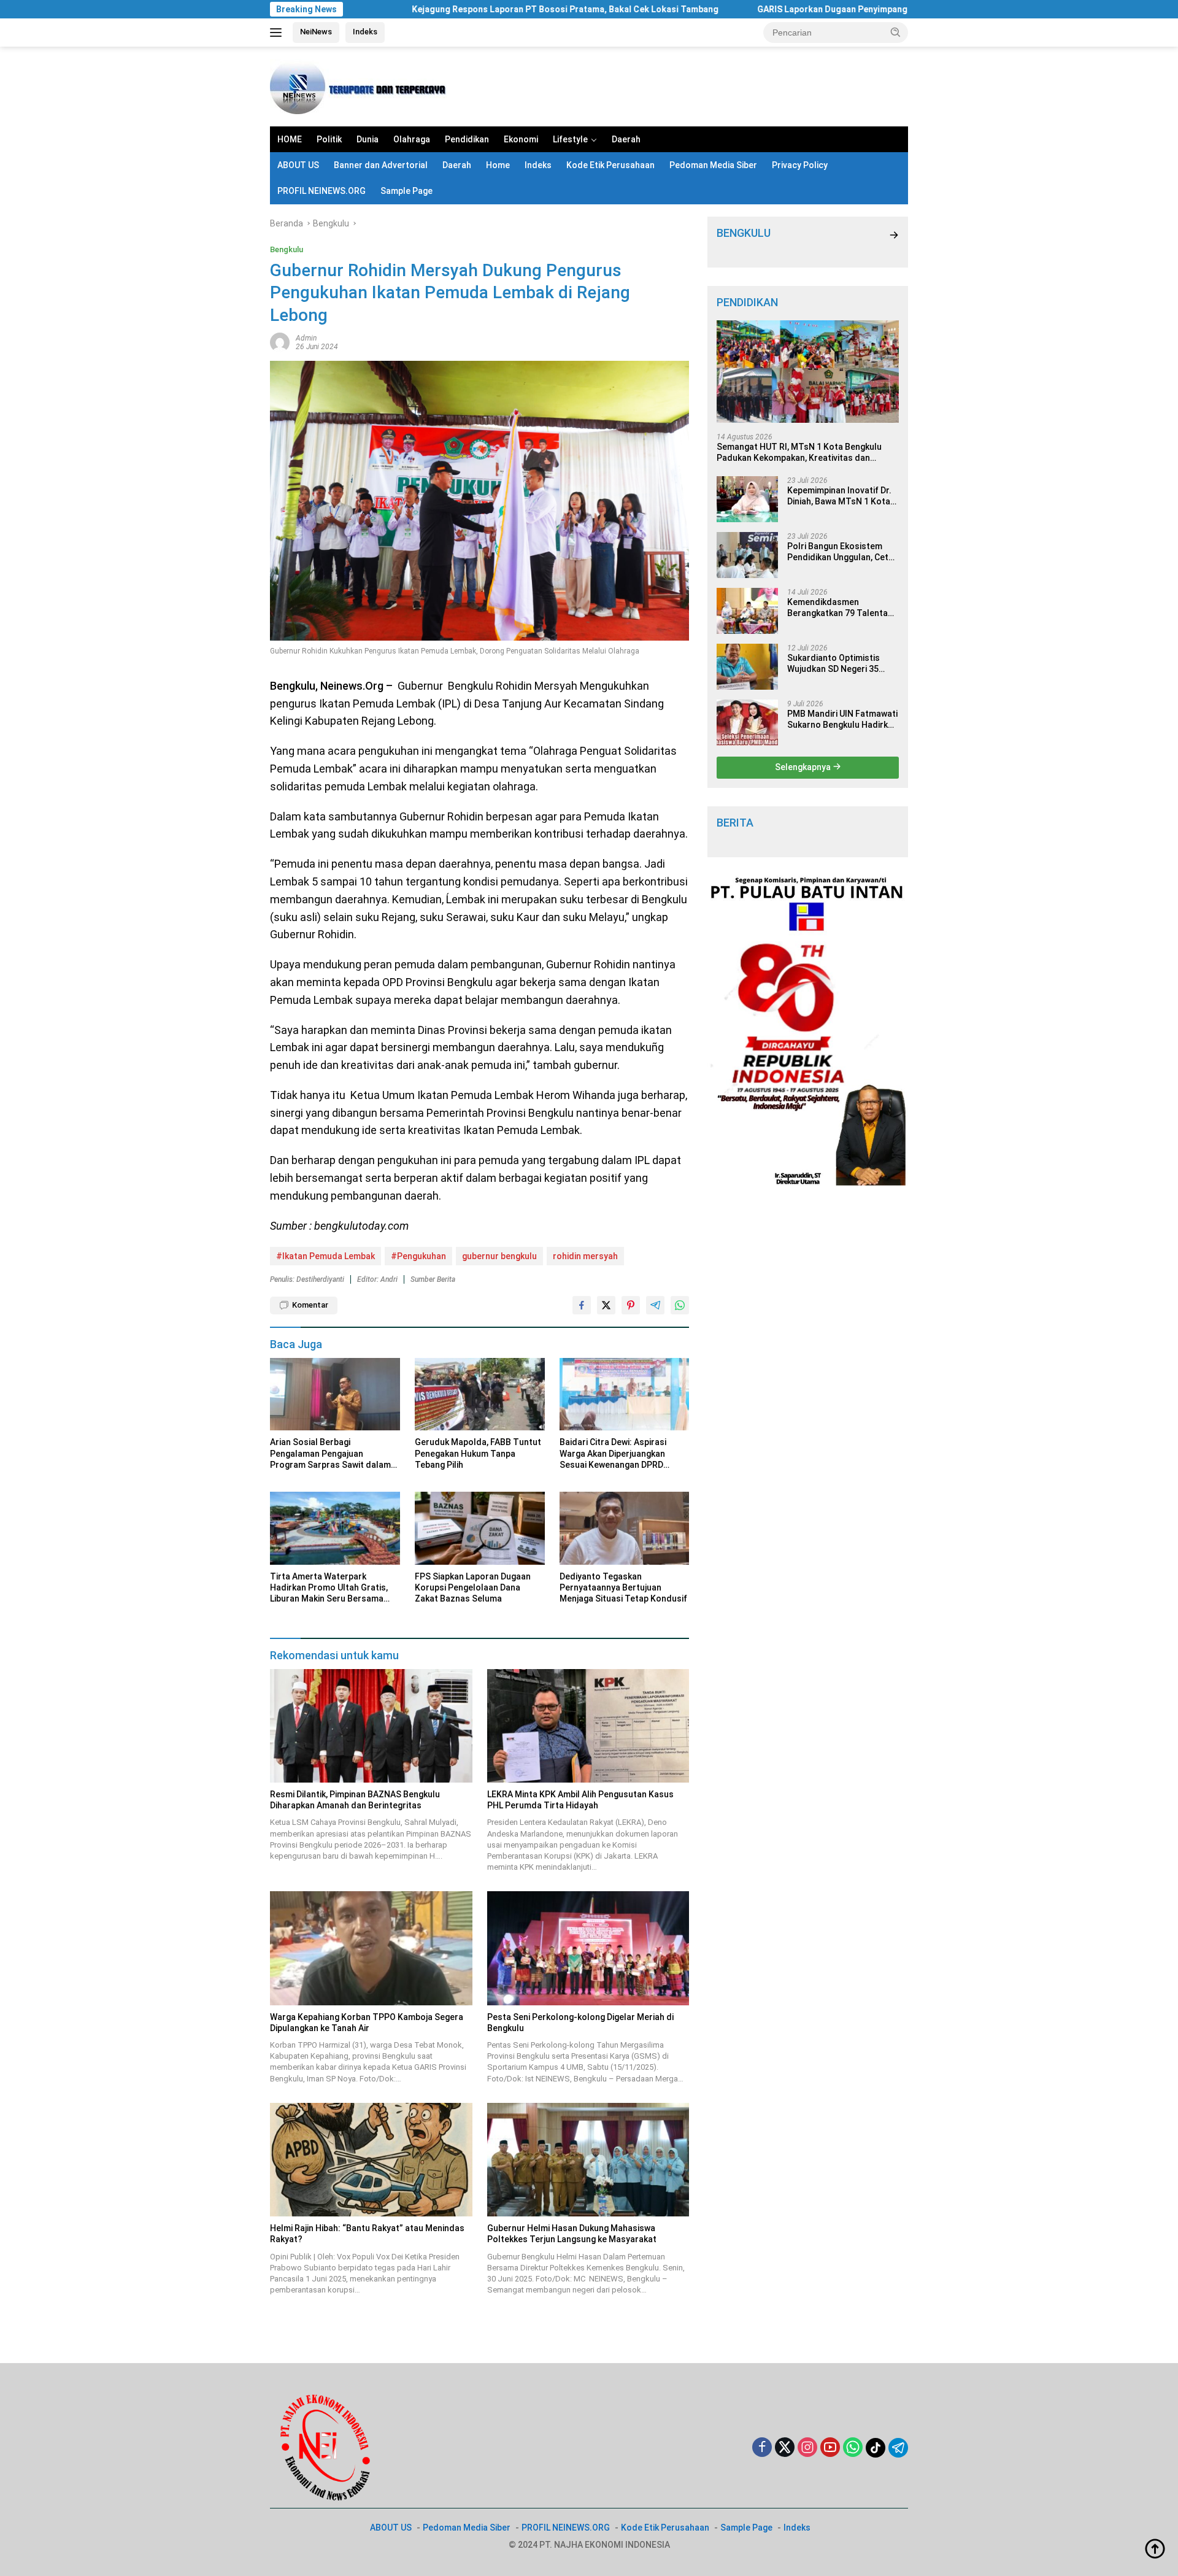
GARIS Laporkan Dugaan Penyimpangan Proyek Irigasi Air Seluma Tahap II (798, 9)
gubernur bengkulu (499, 1256)
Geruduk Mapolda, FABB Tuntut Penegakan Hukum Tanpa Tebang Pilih (478, 1453)
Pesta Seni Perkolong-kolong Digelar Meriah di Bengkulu (580, 2023)
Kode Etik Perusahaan (610, 165)
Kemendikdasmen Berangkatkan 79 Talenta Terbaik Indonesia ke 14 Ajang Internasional (837, 608)
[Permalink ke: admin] (280, 342)
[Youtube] (830, 2448)
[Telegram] (898, 2448)
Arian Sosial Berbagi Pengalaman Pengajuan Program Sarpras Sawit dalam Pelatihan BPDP (330, 1454)
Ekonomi (521, 139)
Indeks (365, 32)
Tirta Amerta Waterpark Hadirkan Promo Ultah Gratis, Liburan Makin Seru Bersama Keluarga (329, 1588)
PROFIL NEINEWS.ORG (321, 191)
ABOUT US (298, 165)
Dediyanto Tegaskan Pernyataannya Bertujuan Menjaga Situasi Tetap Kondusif (623, 1587)
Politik (329, 139)
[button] (896, 32)
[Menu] (278, 33)
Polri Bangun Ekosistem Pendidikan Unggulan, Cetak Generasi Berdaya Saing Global (842, 552)
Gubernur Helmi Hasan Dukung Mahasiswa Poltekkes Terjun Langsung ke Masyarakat (572, 2234)
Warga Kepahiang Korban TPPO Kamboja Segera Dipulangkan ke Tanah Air (367, 2023)
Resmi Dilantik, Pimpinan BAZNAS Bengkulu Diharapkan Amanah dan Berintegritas (355, 1800)
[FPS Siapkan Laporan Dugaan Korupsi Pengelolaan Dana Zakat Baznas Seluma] (480, 1528)
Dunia (368, 139)
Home (498, 165)
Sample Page (406, 191)
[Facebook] (762, 2448)
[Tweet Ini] (606, 1305)
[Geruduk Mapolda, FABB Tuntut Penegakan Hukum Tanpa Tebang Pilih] (480, 1394)
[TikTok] (876, 2448)
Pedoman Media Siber (713, 165)
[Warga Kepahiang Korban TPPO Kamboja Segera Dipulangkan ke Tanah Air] (371, 1948)
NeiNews (316, 32)
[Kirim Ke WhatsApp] (680, 1305)
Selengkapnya (804, 767)
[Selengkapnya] (894, 235)
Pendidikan (467, 139)
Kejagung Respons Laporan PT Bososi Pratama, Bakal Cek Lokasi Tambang (457, 9)
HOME (290, 139)
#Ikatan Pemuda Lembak (325, 1256)
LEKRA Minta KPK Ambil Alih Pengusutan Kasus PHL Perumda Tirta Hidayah (580, 1800)
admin (306, 338)
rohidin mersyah (585, 1256)
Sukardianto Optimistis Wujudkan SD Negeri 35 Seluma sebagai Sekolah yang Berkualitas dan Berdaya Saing (836, 664)
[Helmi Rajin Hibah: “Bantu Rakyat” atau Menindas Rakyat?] (371, 2160)
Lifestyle (570, 139)
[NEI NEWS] (362, 86)
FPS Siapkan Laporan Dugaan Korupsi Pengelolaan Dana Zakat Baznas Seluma (473, 1587)
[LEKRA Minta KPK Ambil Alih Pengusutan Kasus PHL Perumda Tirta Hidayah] (588, 1726)
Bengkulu (287, 249)
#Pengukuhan (418, 1256)
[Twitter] (785, 2448)
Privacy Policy (800, 165)
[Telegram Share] (655, 1305)
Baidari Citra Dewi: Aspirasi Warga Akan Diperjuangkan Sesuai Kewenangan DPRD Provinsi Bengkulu (613, 1454)
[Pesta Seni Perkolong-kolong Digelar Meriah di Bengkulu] (588, 1948)
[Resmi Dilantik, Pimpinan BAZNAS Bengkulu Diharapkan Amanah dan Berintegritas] (371, 1726)
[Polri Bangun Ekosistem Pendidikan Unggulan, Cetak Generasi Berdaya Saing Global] (747, 555)
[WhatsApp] (853, 2448)
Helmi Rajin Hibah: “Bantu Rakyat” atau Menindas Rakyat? (367, 2234)
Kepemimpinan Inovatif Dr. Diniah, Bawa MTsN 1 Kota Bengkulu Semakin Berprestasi (839, 496)
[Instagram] (807, 2448)
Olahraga (412, 139)
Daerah (626, 139)
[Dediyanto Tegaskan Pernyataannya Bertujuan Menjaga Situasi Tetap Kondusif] (625, 1528)
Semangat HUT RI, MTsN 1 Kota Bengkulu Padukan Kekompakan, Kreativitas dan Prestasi (799, 452)
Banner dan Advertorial (381, 165)
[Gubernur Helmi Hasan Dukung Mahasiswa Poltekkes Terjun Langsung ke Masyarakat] (588, 2160)
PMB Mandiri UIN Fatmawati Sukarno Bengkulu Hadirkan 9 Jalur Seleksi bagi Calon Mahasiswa (842, 719)
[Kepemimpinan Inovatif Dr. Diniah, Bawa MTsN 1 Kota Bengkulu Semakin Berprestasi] (747, 499)
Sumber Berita (433, 1279)
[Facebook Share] (582, 1305)
